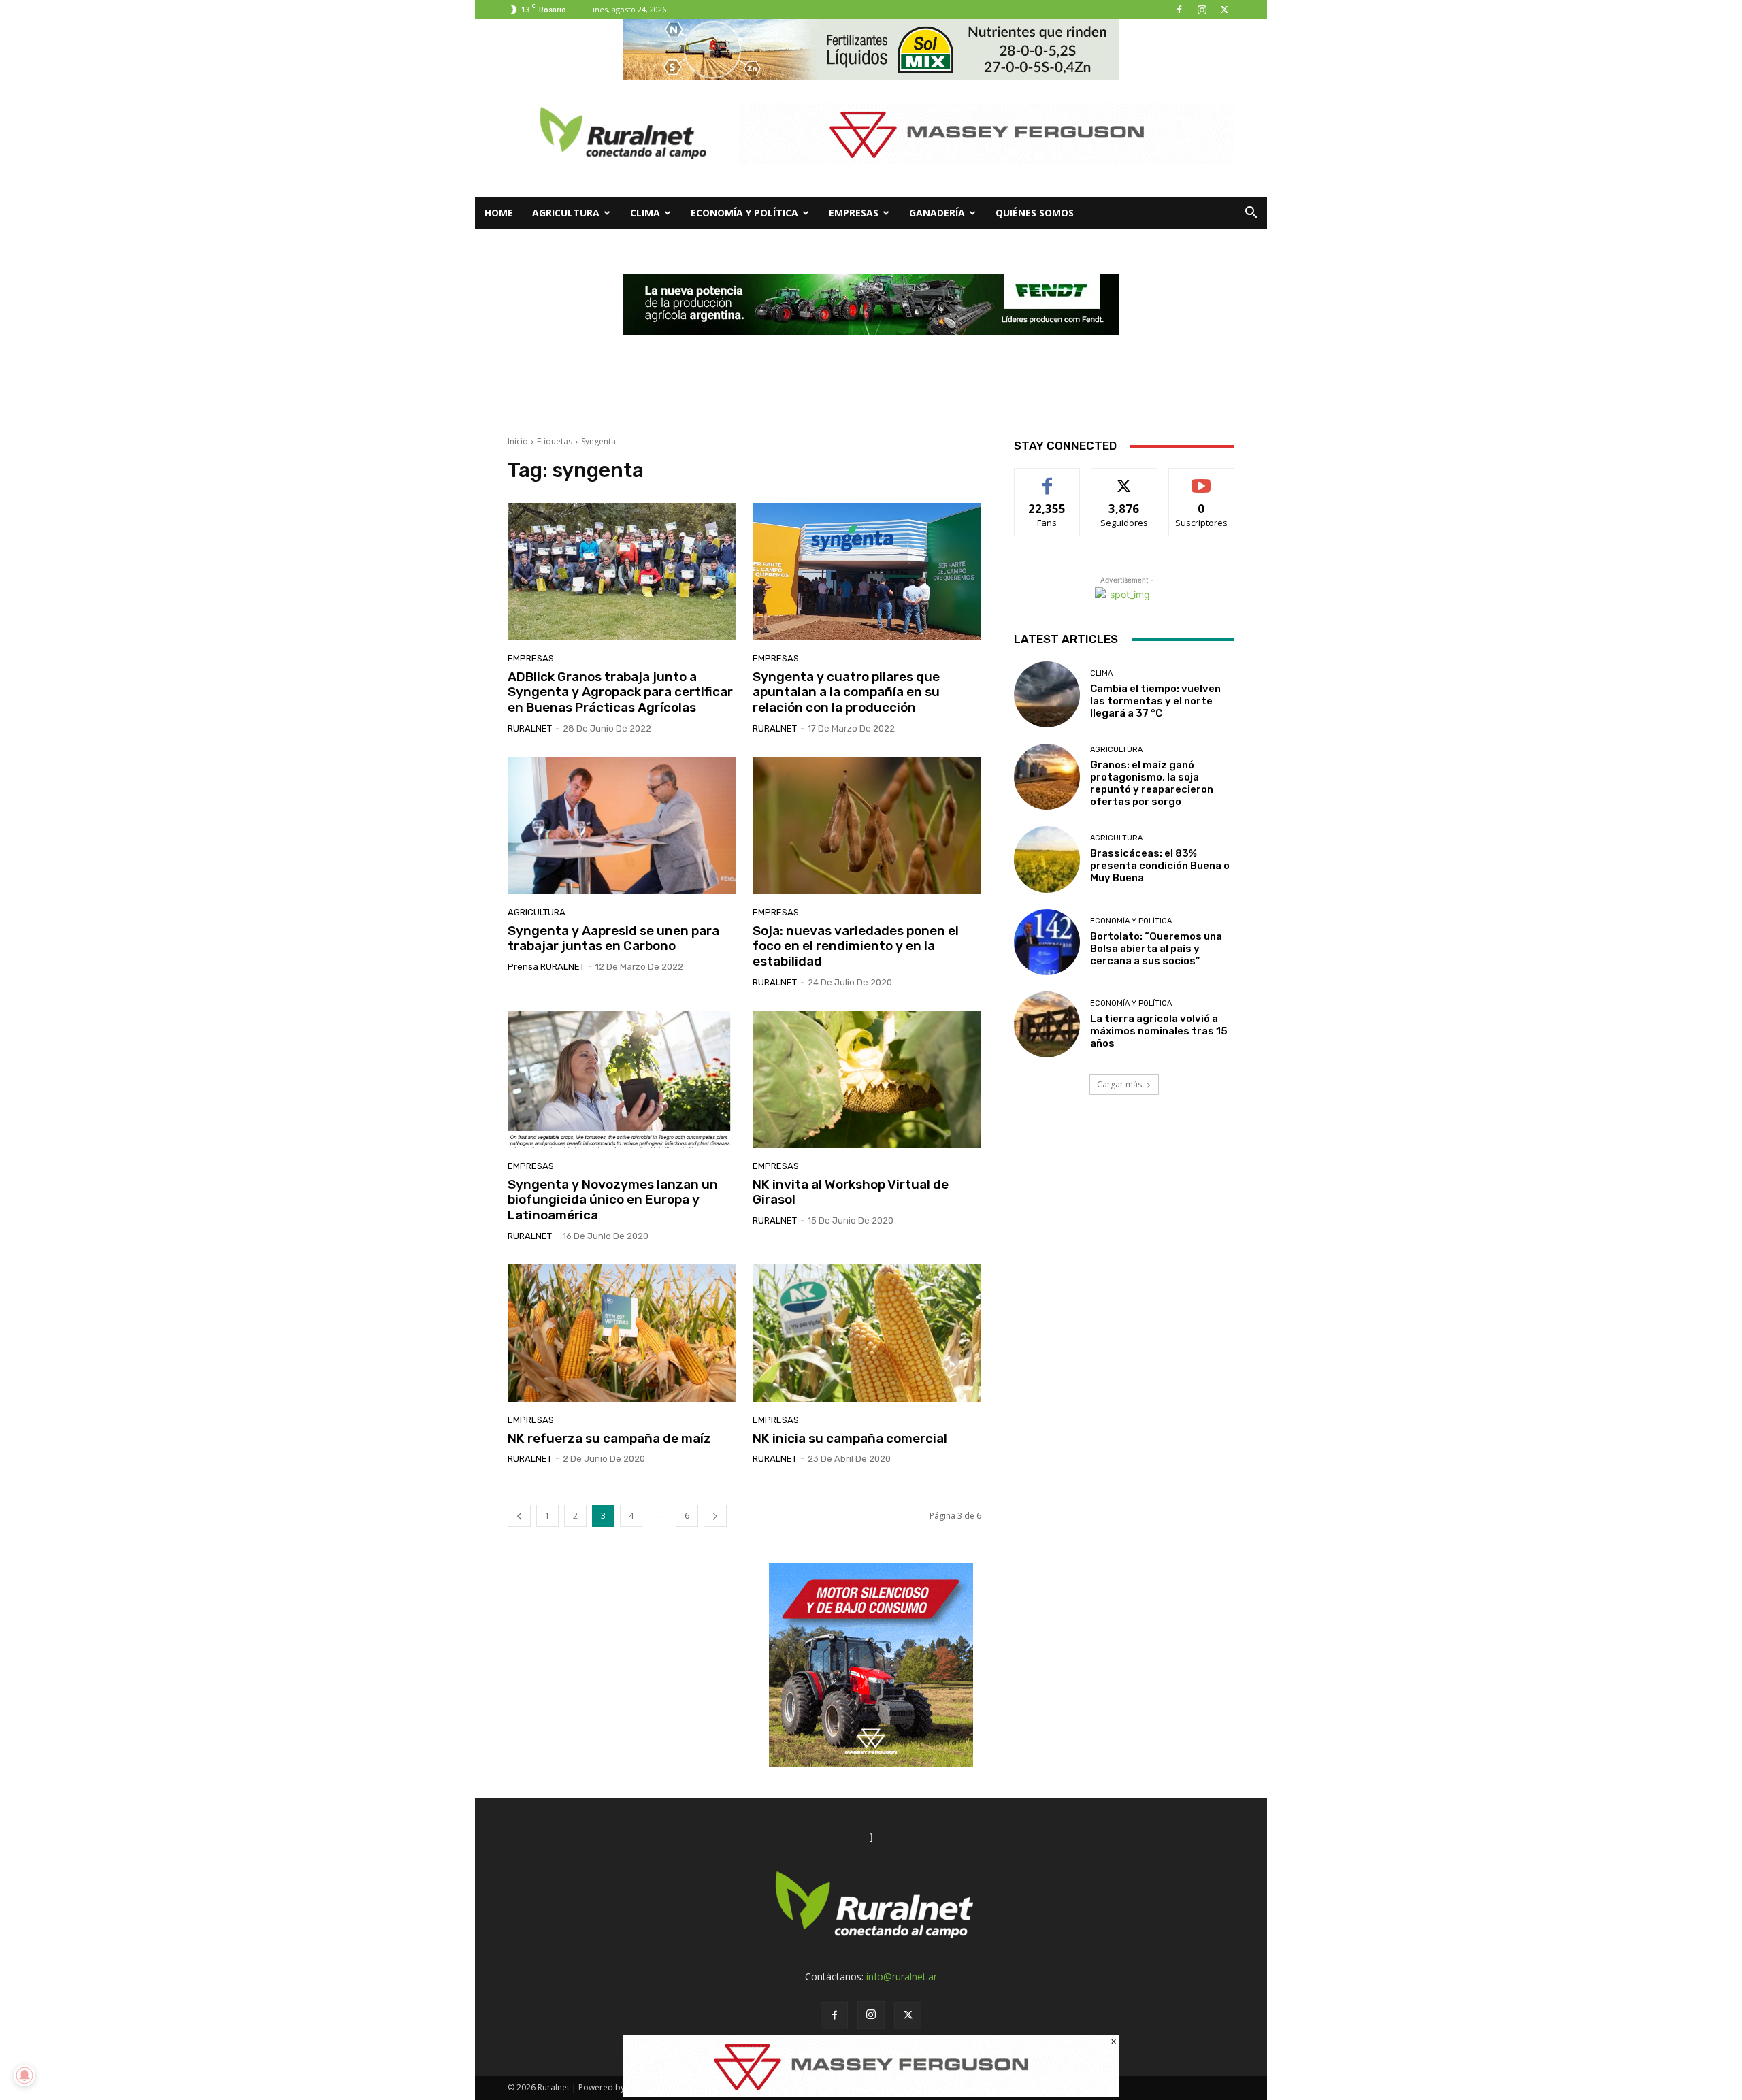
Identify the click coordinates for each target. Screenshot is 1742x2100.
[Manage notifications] (24, 2076)
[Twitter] (1224, 10)
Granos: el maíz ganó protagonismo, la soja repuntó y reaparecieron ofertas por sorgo (1152, 783)
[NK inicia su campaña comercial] (867, 1333)
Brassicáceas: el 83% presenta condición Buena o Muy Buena (1160, 866)
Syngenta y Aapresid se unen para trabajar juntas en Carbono (613, 938)
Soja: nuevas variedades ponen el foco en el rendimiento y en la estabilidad (856, 946)
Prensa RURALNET (546, 967)
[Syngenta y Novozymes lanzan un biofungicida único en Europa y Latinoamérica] (622, 1079)
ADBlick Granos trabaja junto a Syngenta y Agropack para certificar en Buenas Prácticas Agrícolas (620, 692)
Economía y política (744, 213)
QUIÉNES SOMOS (1035, 213)
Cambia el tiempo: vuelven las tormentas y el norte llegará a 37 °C (1155, 701)
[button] (1251, 214)
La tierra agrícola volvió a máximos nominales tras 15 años (1159, 1031)
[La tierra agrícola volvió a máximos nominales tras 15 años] (1047, 1024)
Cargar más (1119, 1084)
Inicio (518, 441)
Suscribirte (1201, 479)
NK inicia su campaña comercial (850, 1438)
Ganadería (937, 213)
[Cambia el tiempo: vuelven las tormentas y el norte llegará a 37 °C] (1047, 694)
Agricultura (566, 213)
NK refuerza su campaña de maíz (609, 1438)
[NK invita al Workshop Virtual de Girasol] (867, 1079)
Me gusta (1048, 479)
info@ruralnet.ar (902, 1976)
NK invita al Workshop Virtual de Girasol (851, 1192)
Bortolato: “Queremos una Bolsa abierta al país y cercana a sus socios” (1156, 949)
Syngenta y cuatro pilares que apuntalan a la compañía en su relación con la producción (846, 692)
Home (499, 213)
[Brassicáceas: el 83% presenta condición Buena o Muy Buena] (1047, 859)
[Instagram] (1202, 10)
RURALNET (530, 728)
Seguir (1124, 479)
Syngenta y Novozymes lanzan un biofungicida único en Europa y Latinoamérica (613, 1200)
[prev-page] (519, 1516)
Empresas (854, 213)
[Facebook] (1179, 10)
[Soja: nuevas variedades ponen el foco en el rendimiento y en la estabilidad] (867, 825)
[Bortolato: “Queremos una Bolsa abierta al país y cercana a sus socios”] (1047, 942)
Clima (645, 213)
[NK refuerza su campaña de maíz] (622, 1333)
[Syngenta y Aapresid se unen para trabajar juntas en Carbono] (622, 825)
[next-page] (715, 1516)
